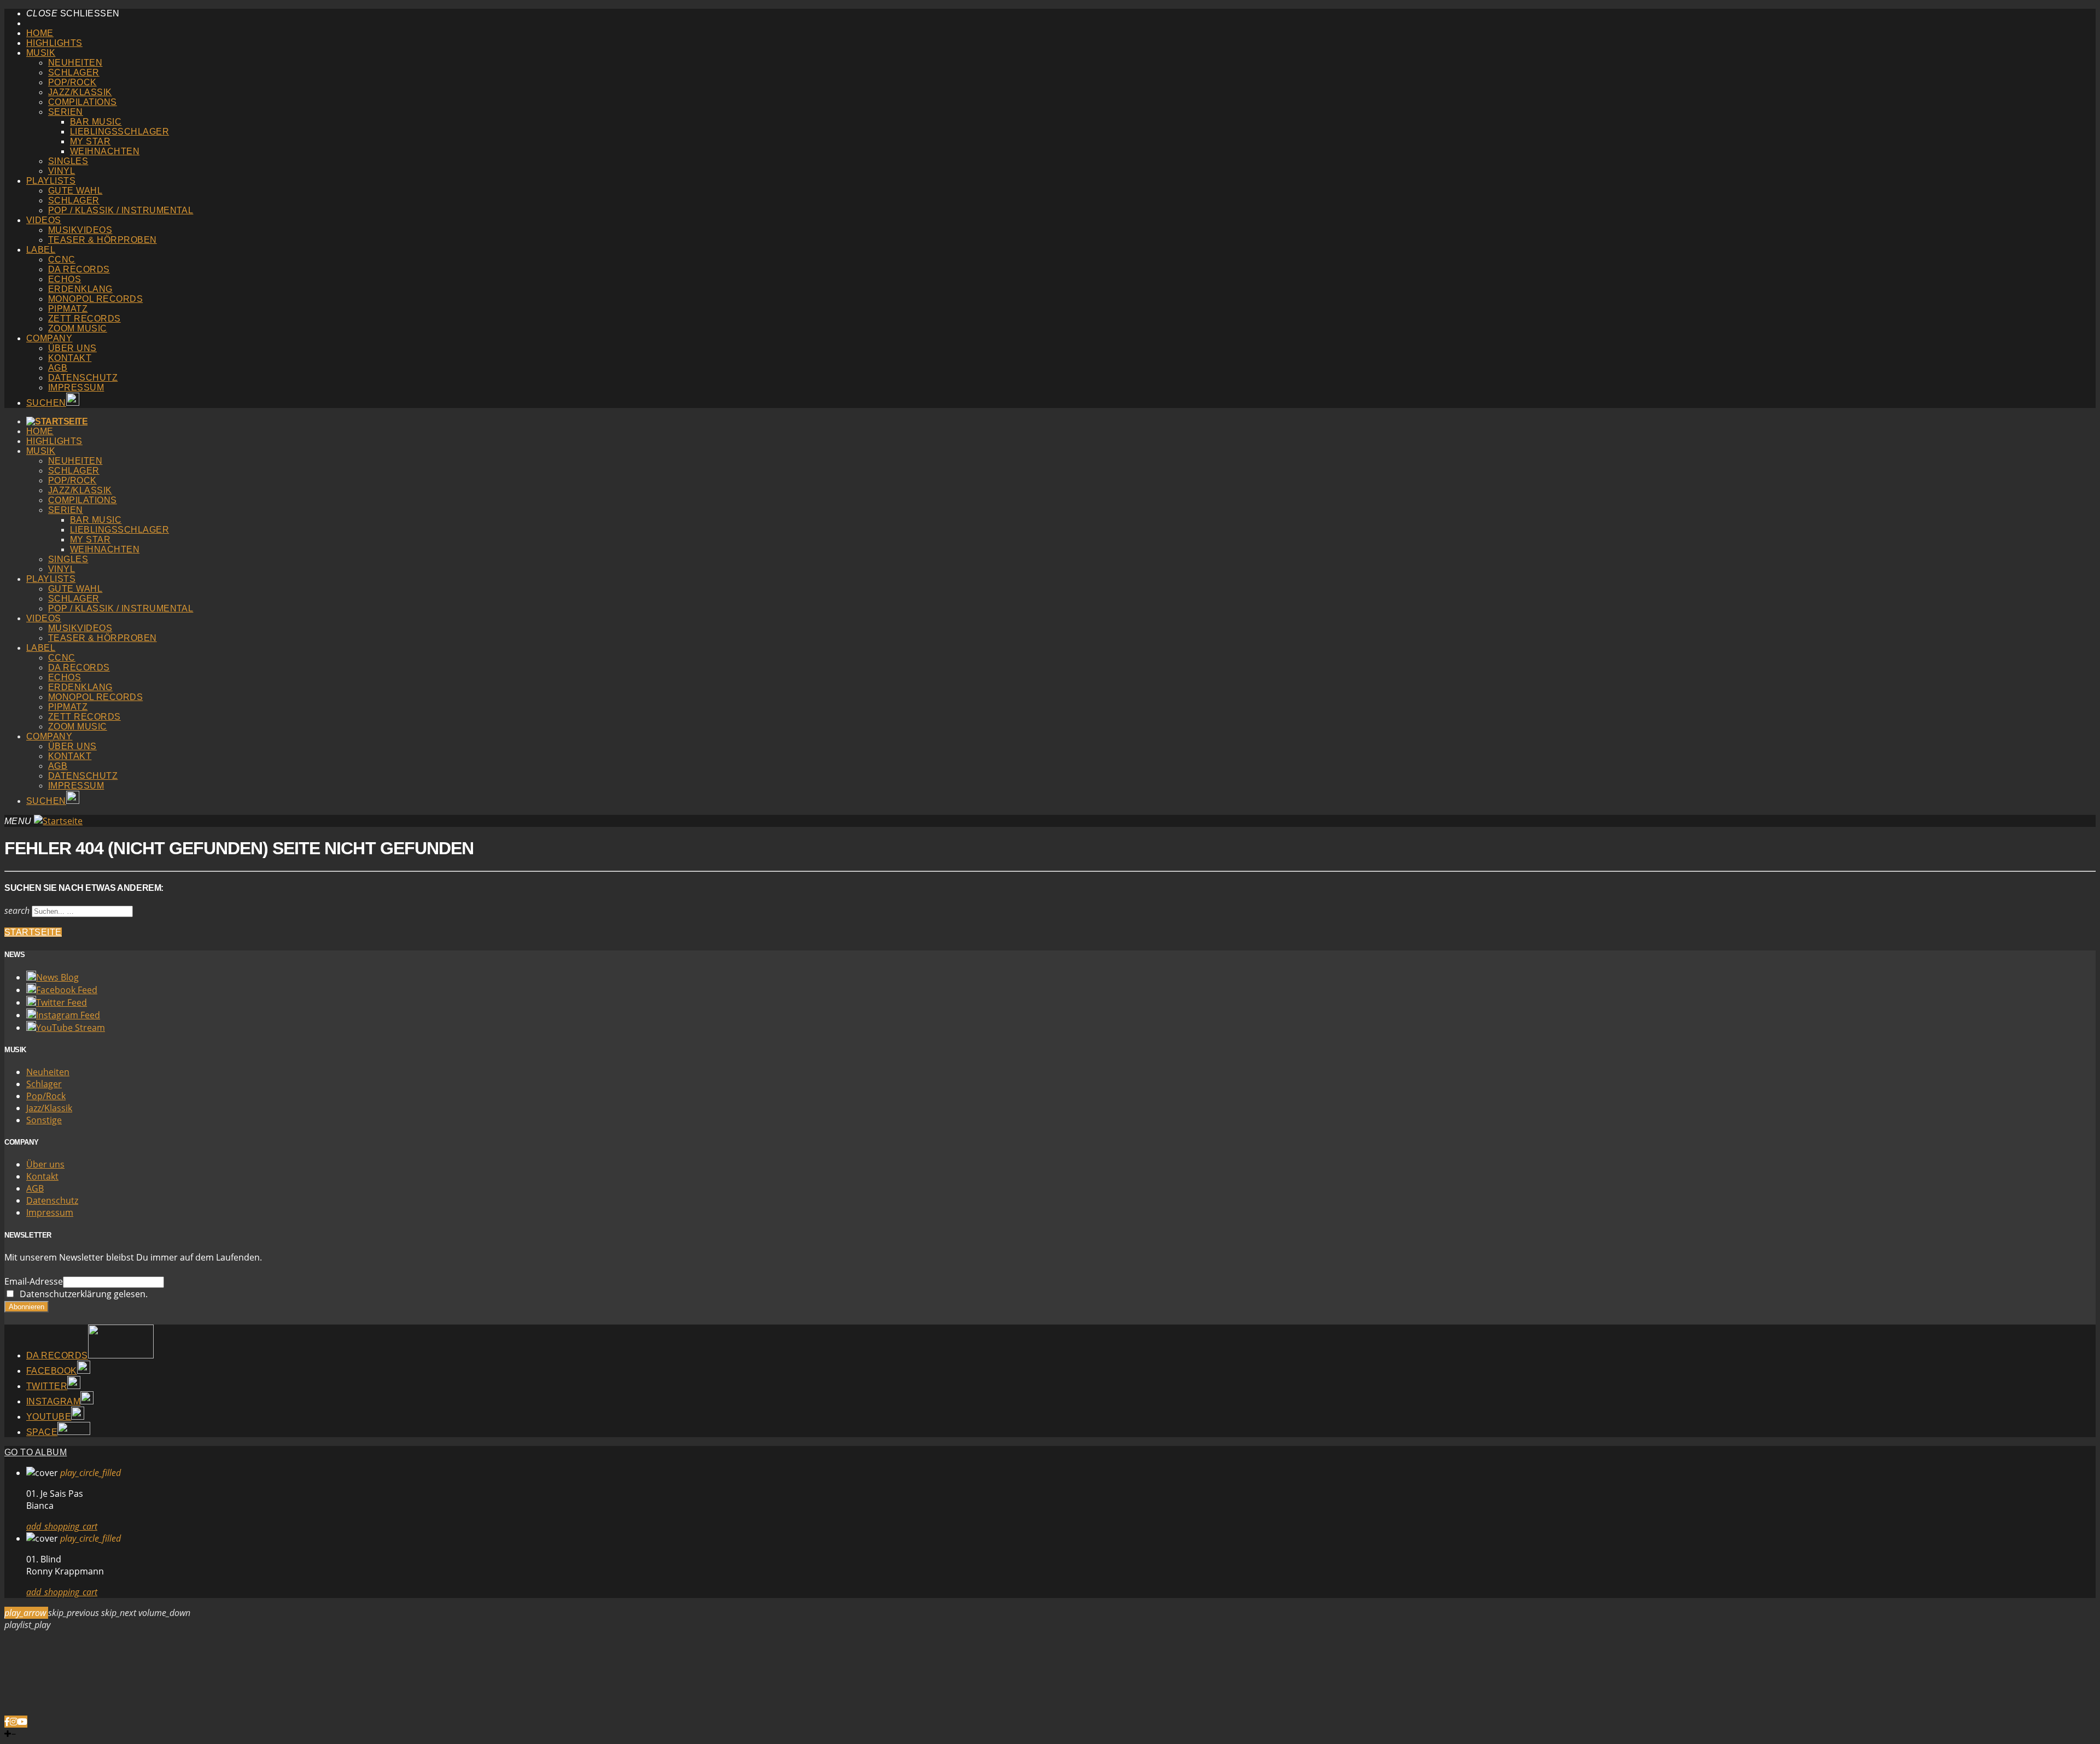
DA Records (79, 269)
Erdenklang (80, 289)
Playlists (51, 181)
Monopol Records (95, 299)
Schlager (74, 72)
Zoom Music (78, 328)
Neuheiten (75, 63)
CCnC (62, 259)
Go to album (36, 1452)
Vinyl (62, 171)
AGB (58, 368)
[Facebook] (7, 1722)
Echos (65, 279)
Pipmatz (68, 309)
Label (41, 250)
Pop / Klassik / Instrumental (121, 210)
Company (49, 338)
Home (40, 33)
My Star (90, 141)
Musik (41, 53)
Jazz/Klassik (80, 92)
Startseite (33, 932)
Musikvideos (80, 230)
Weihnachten (105, 151)
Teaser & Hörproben (103, 240)
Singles (68, 161)
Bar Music (96, 122)
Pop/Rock (72, 82)
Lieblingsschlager (119, 132)
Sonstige (44, 1120)
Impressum (76, 387)
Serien (66, 112)
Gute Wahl (75, 191)
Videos (44, 220)
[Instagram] (14, 1722)
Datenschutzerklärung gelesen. (81, 1294)
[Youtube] (22, 1722)
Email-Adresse (34, 1281)
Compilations (83, 102)
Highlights (54, 43)
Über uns (72, 348)
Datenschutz (83, 378)
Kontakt (70, 358)
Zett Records (84, 319)
